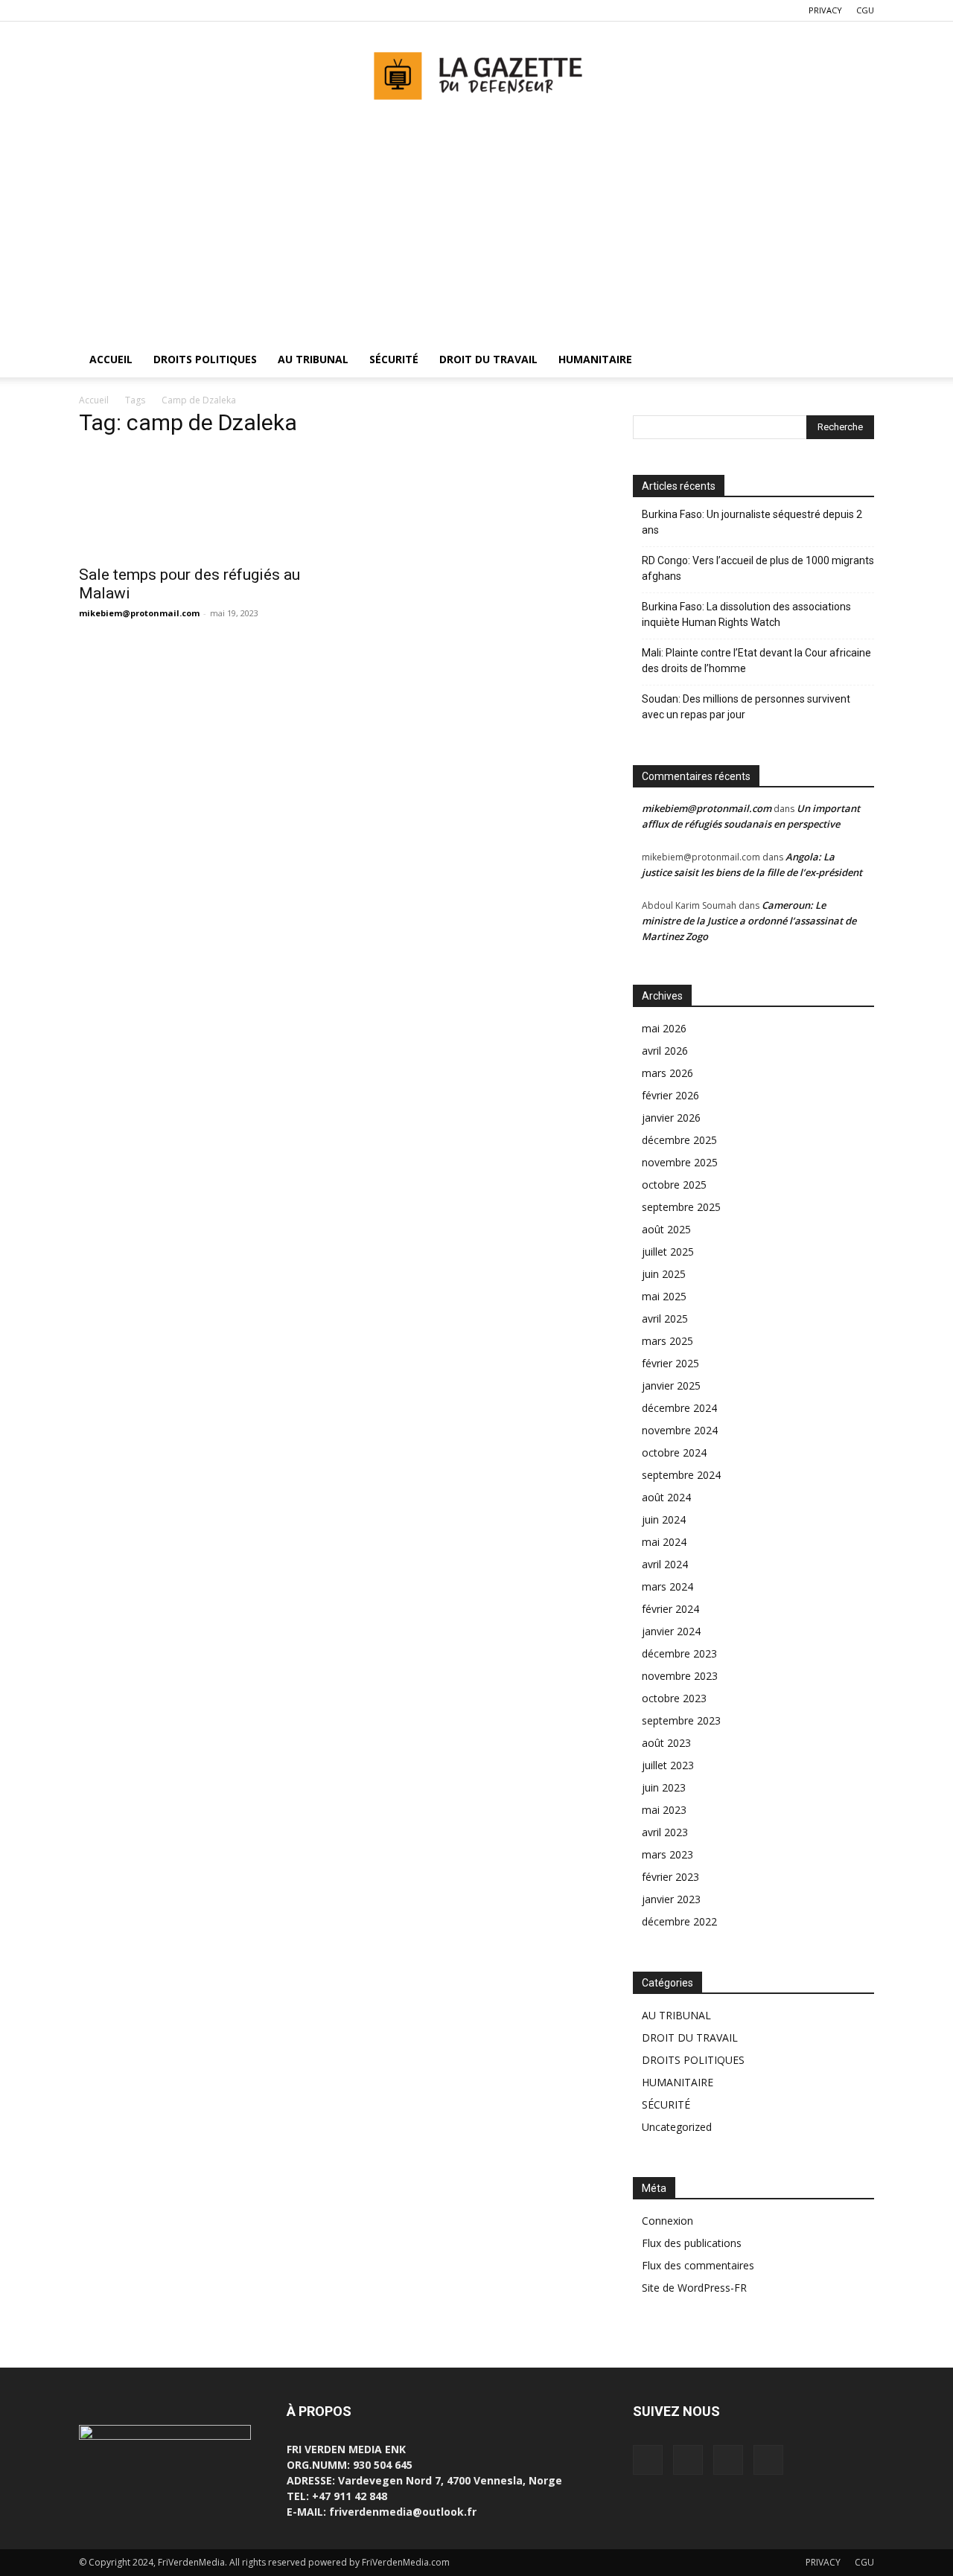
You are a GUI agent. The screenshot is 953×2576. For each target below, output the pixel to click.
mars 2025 (667, 1341)
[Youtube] (164, 10)
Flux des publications (692, 2243)
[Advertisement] (476, 230)
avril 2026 (665, 1051)
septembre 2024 (681, 1475)
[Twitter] (115, 10)
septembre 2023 (681, 1720)
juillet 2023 (668, 1765)
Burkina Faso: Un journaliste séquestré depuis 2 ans (752, 522)
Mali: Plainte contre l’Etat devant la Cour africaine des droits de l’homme (756, 661)
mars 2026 (667, 1073)
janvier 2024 (671, 1631)
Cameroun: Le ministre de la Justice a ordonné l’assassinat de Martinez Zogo (749, 921)
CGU (865, 10)
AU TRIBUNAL (313, 359)
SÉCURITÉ (394, 359)
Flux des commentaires (698, 2265)
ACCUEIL (111, 359)
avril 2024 (665, 1564)
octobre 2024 (674, 1452)
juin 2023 (664, 1787)
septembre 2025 (681, 1207)
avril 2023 (665, 1832)
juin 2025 (664, 1274)
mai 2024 (664, 1542)
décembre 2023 (679, 1653)
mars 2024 (667, 1586)
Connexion (667, 2221)
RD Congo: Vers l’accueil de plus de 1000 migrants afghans (758, 568)
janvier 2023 (671, 1899)
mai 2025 (664, 1296)
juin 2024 (664, 1519)
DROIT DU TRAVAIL (488, 359)
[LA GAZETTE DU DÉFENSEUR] (476, 71)
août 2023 (666, 1743)
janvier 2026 (671, 1118)
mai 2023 (664, 1810)
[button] (856, 361)
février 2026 (670, 1095)
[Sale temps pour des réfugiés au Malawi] (200, 504)
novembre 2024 (680, 1430)
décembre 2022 (679, 1921)
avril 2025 (665, 1319)
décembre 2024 (679, 1408)
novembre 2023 (680, 1676)
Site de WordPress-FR (694, 2288)
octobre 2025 (674, 1185)
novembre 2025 (680, 1162)
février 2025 (670, 1363)
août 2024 (666, 1497)
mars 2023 (667, 1854)
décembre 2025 (679, 1140)
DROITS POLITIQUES (205, 359)
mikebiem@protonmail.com (139, 613)
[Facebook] (90, 10)
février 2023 (670, 1877)
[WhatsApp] (139, 10)
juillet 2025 (668, 1252)
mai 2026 (664, 1028)
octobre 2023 (674, 1698)
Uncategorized (677, 2127)
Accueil (94, 400)
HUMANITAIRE (595, 359)
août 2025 (666, 1229)
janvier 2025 (671, 1386)
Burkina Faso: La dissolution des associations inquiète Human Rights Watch (746, 614)
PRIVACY (825, 10)
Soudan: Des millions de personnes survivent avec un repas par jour (746, 707)
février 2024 (670, 1609)
